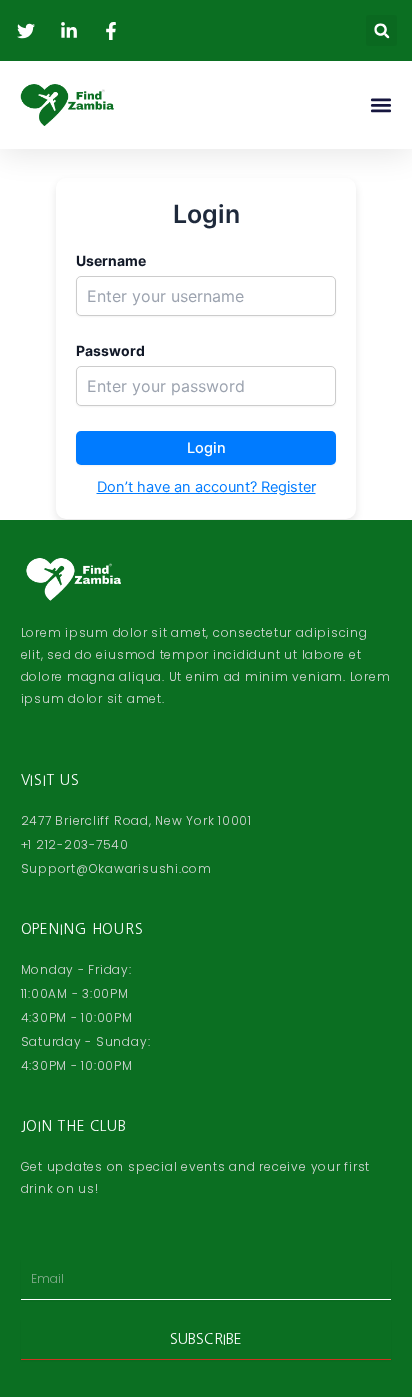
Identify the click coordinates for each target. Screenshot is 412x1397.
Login (206, 448)
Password (110, 350)
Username (111, 260)
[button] (381, 30)
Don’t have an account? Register (206, 487)
